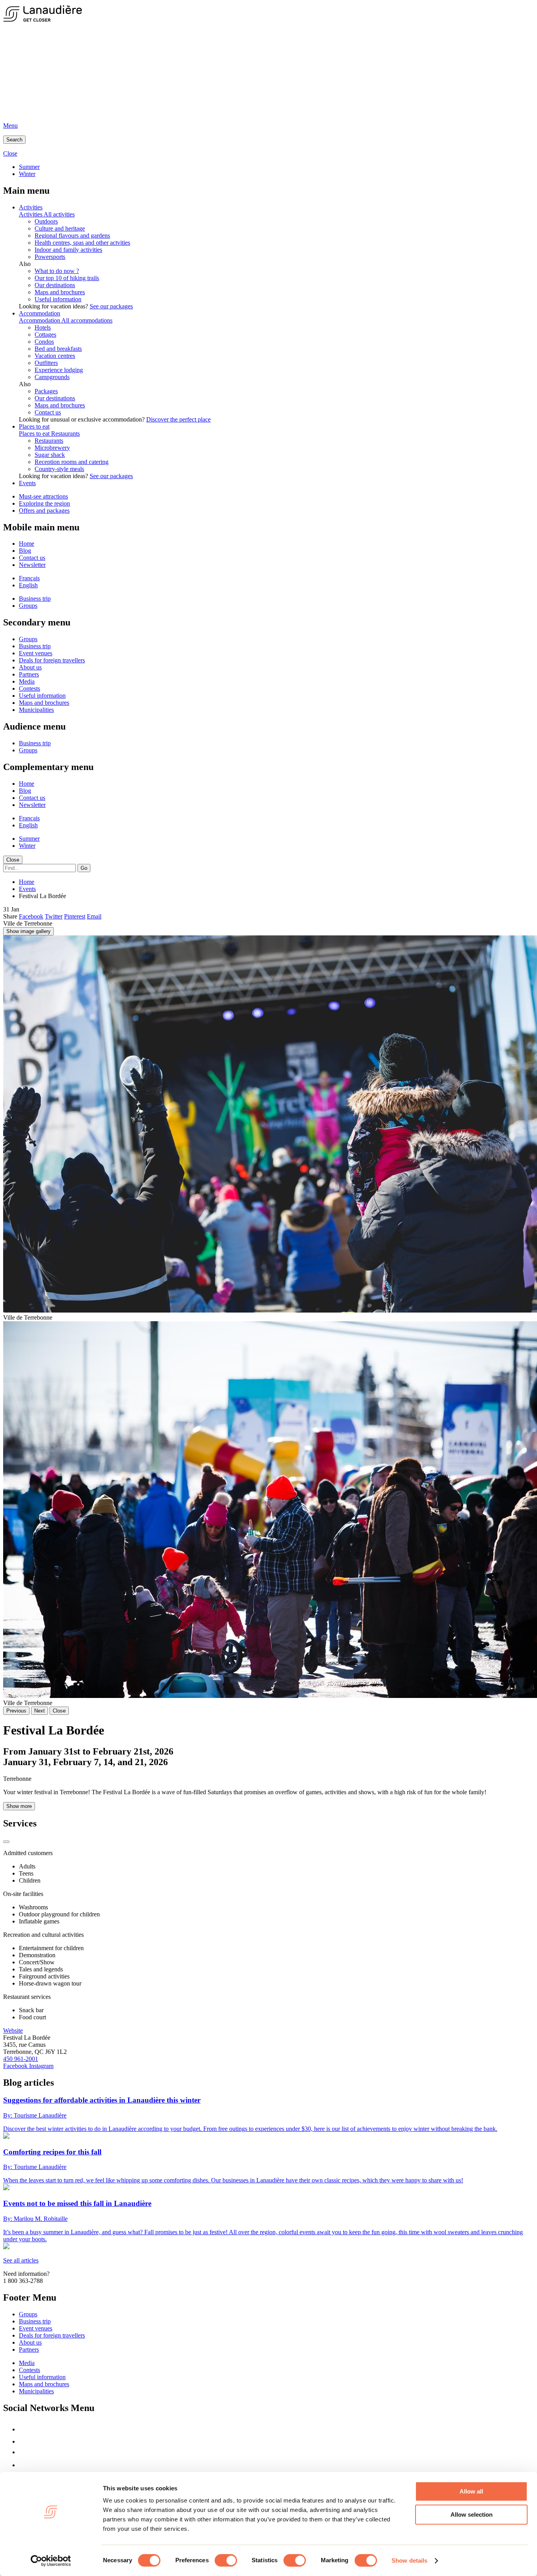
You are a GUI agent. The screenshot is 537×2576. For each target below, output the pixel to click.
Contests (29, 688)
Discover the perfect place (178, 419)
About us (30, 667)
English (28, 585)
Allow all (471, 2491)
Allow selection (472, 2515)
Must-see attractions (43, 496)
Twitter (54, 916)
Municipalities (36, 710)
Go (84, 868)
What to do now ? (57, 271)
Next (40, 1711)
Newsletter (32, 565)
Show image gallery (29, 931)
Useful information (58, 299)
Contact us (48, 412)
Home (27, 544)
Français (29, 578)
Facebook (31, 916)
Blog (25, 551)
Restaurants (65, 434)
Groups (28, 606)
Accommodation (40, 313)
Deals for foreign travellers (52, 660)
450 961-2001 (21, 2059)
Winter (27, 174)
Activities (31, 207)
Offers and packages (44, 511)
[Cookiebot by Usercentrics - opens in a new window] (51, 2561)
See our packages (111, 306)
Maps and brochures (60, 292)
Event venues (36, 653)
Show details (409, 2560)
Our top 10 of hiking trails (67, 278)
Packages (46, 391)
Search (14, 140)
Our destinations (55, 285)
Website (13, 2031)
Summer (29, 167)
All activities (59, 214)
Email (94, 916)
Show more (19, 1806)
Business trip (35, 599)
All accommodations (87, 320)
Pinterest (75, 916)
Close (13, 860)
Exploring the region (44, 503)
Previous (16, 1711)
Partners (29, 674)
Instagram (41, 2066)
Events (27, 483)
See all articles (21, 2260)
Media (27, 681)
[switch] (226, 2560)
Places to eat (34, 426)
